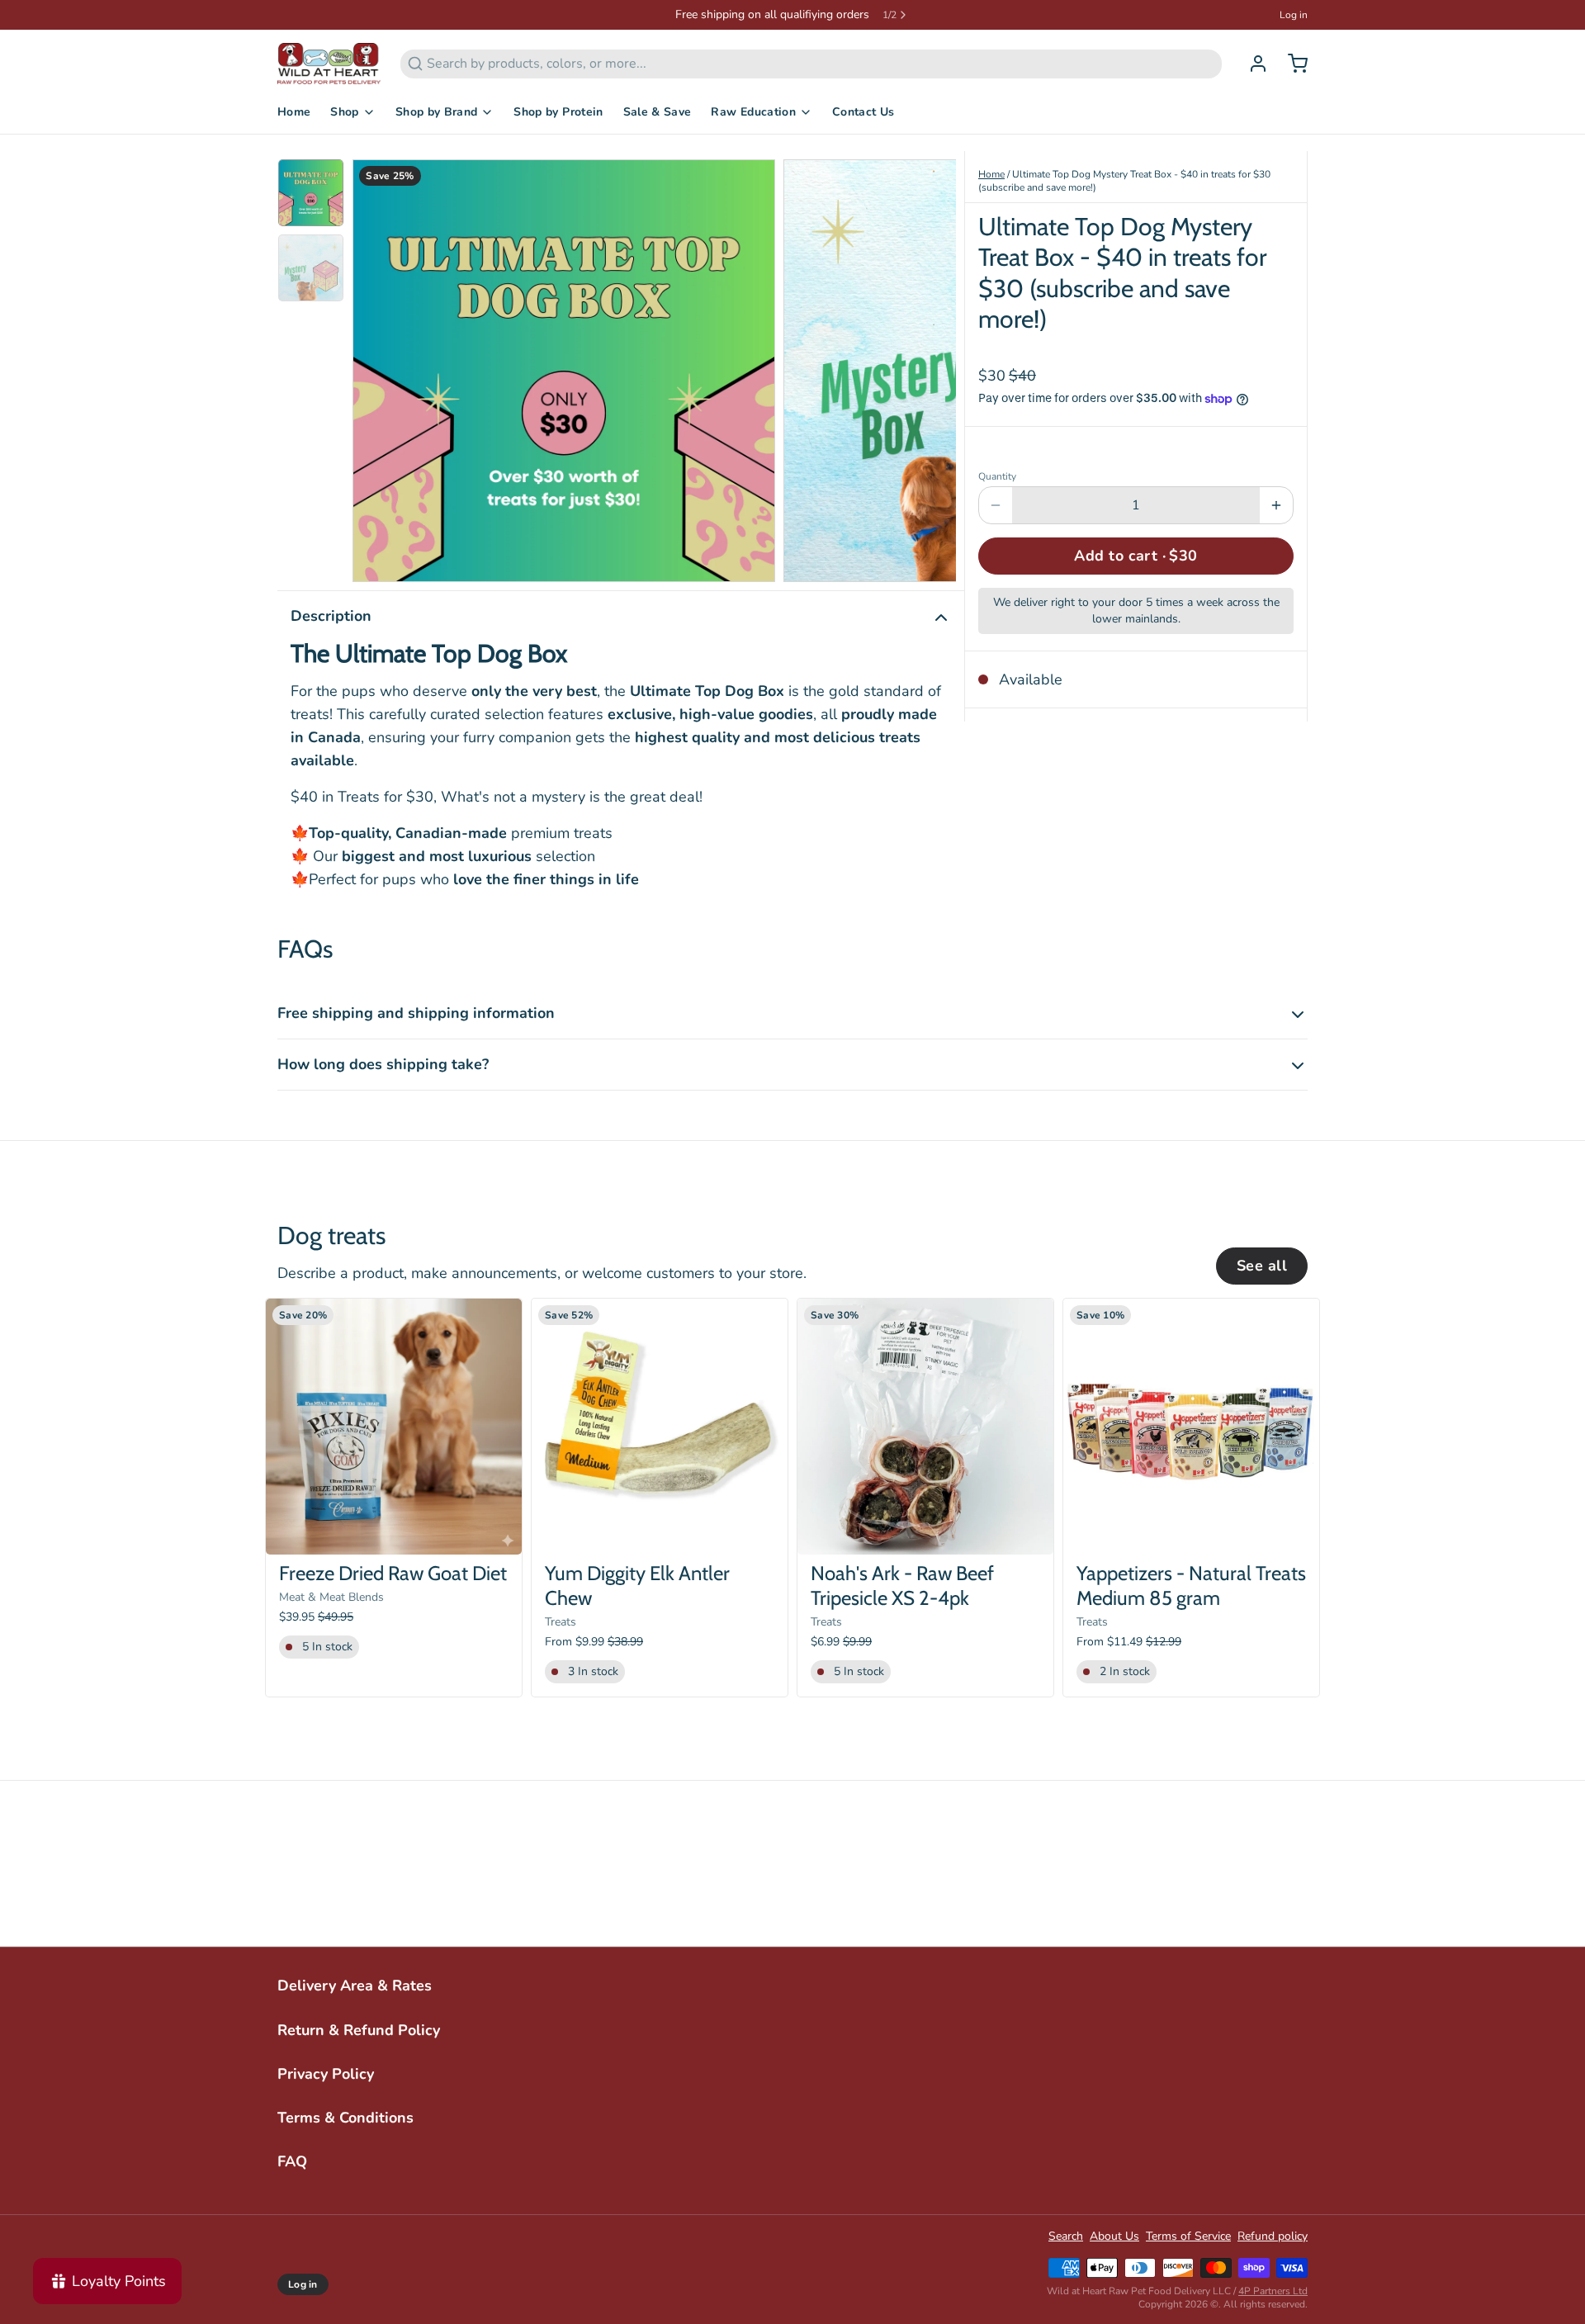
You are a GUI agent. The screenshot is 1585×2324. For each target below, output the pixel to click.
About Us (1114, 2236)
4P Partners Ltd (1273, 2291)
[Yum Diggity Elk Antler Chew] (660, 1427)
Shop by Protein (558, 112)
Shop (344, 112)
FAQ (292, 2161)
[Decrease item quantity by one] (996, 505)
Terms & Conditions (345, 2118)
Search (1066, 2236)
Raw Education (753, 112)
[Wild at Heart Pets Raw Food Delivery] (329, 64)
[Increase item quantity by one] (1276, 505)
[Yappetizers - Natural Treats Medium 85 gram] (1191, 1427)
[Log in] (1251, 64)
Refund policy (1273, 2236)
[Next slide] (930, 367)
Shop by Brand (437, 112)
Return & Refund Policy (359, 2030)
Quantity (997, 476)
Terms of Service (1188, 2236)
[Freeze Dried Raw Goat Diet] (394, 1427)
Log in (1294, 15)
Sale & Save (658, 112)
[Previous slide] (378, 367)
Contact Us (863, 112)
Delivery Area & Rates (355, 1986)
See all (1262, 1266)
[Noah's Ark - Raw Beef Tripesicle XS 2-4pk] (925, 1427)
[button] (1136, 556)
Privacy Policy (326, 2074)
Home (294, 112)
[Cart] (1291, 64)
